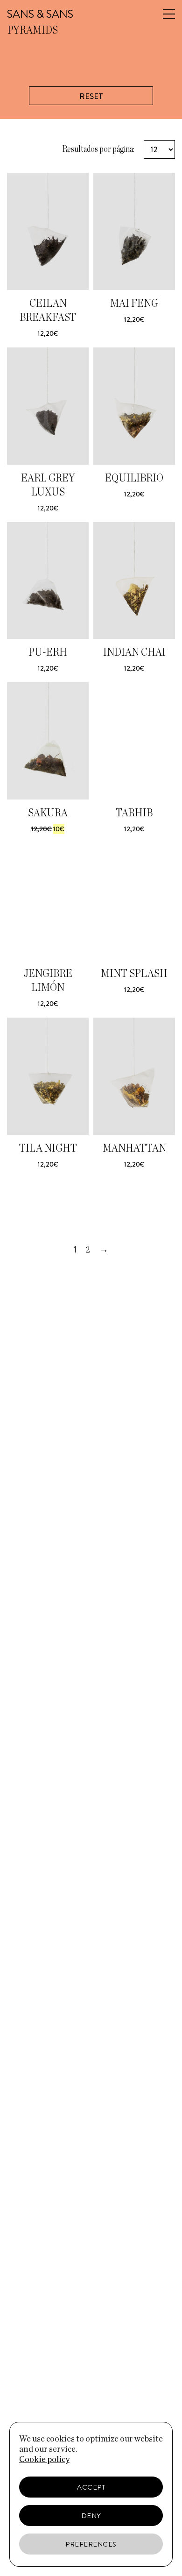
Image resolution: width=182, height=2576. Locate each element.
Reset (91, 96)
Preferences (91, 2544)
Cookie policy (44, 2460)
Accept (91, 2487)
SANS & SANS (40, 14)
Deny (91, 2516)
